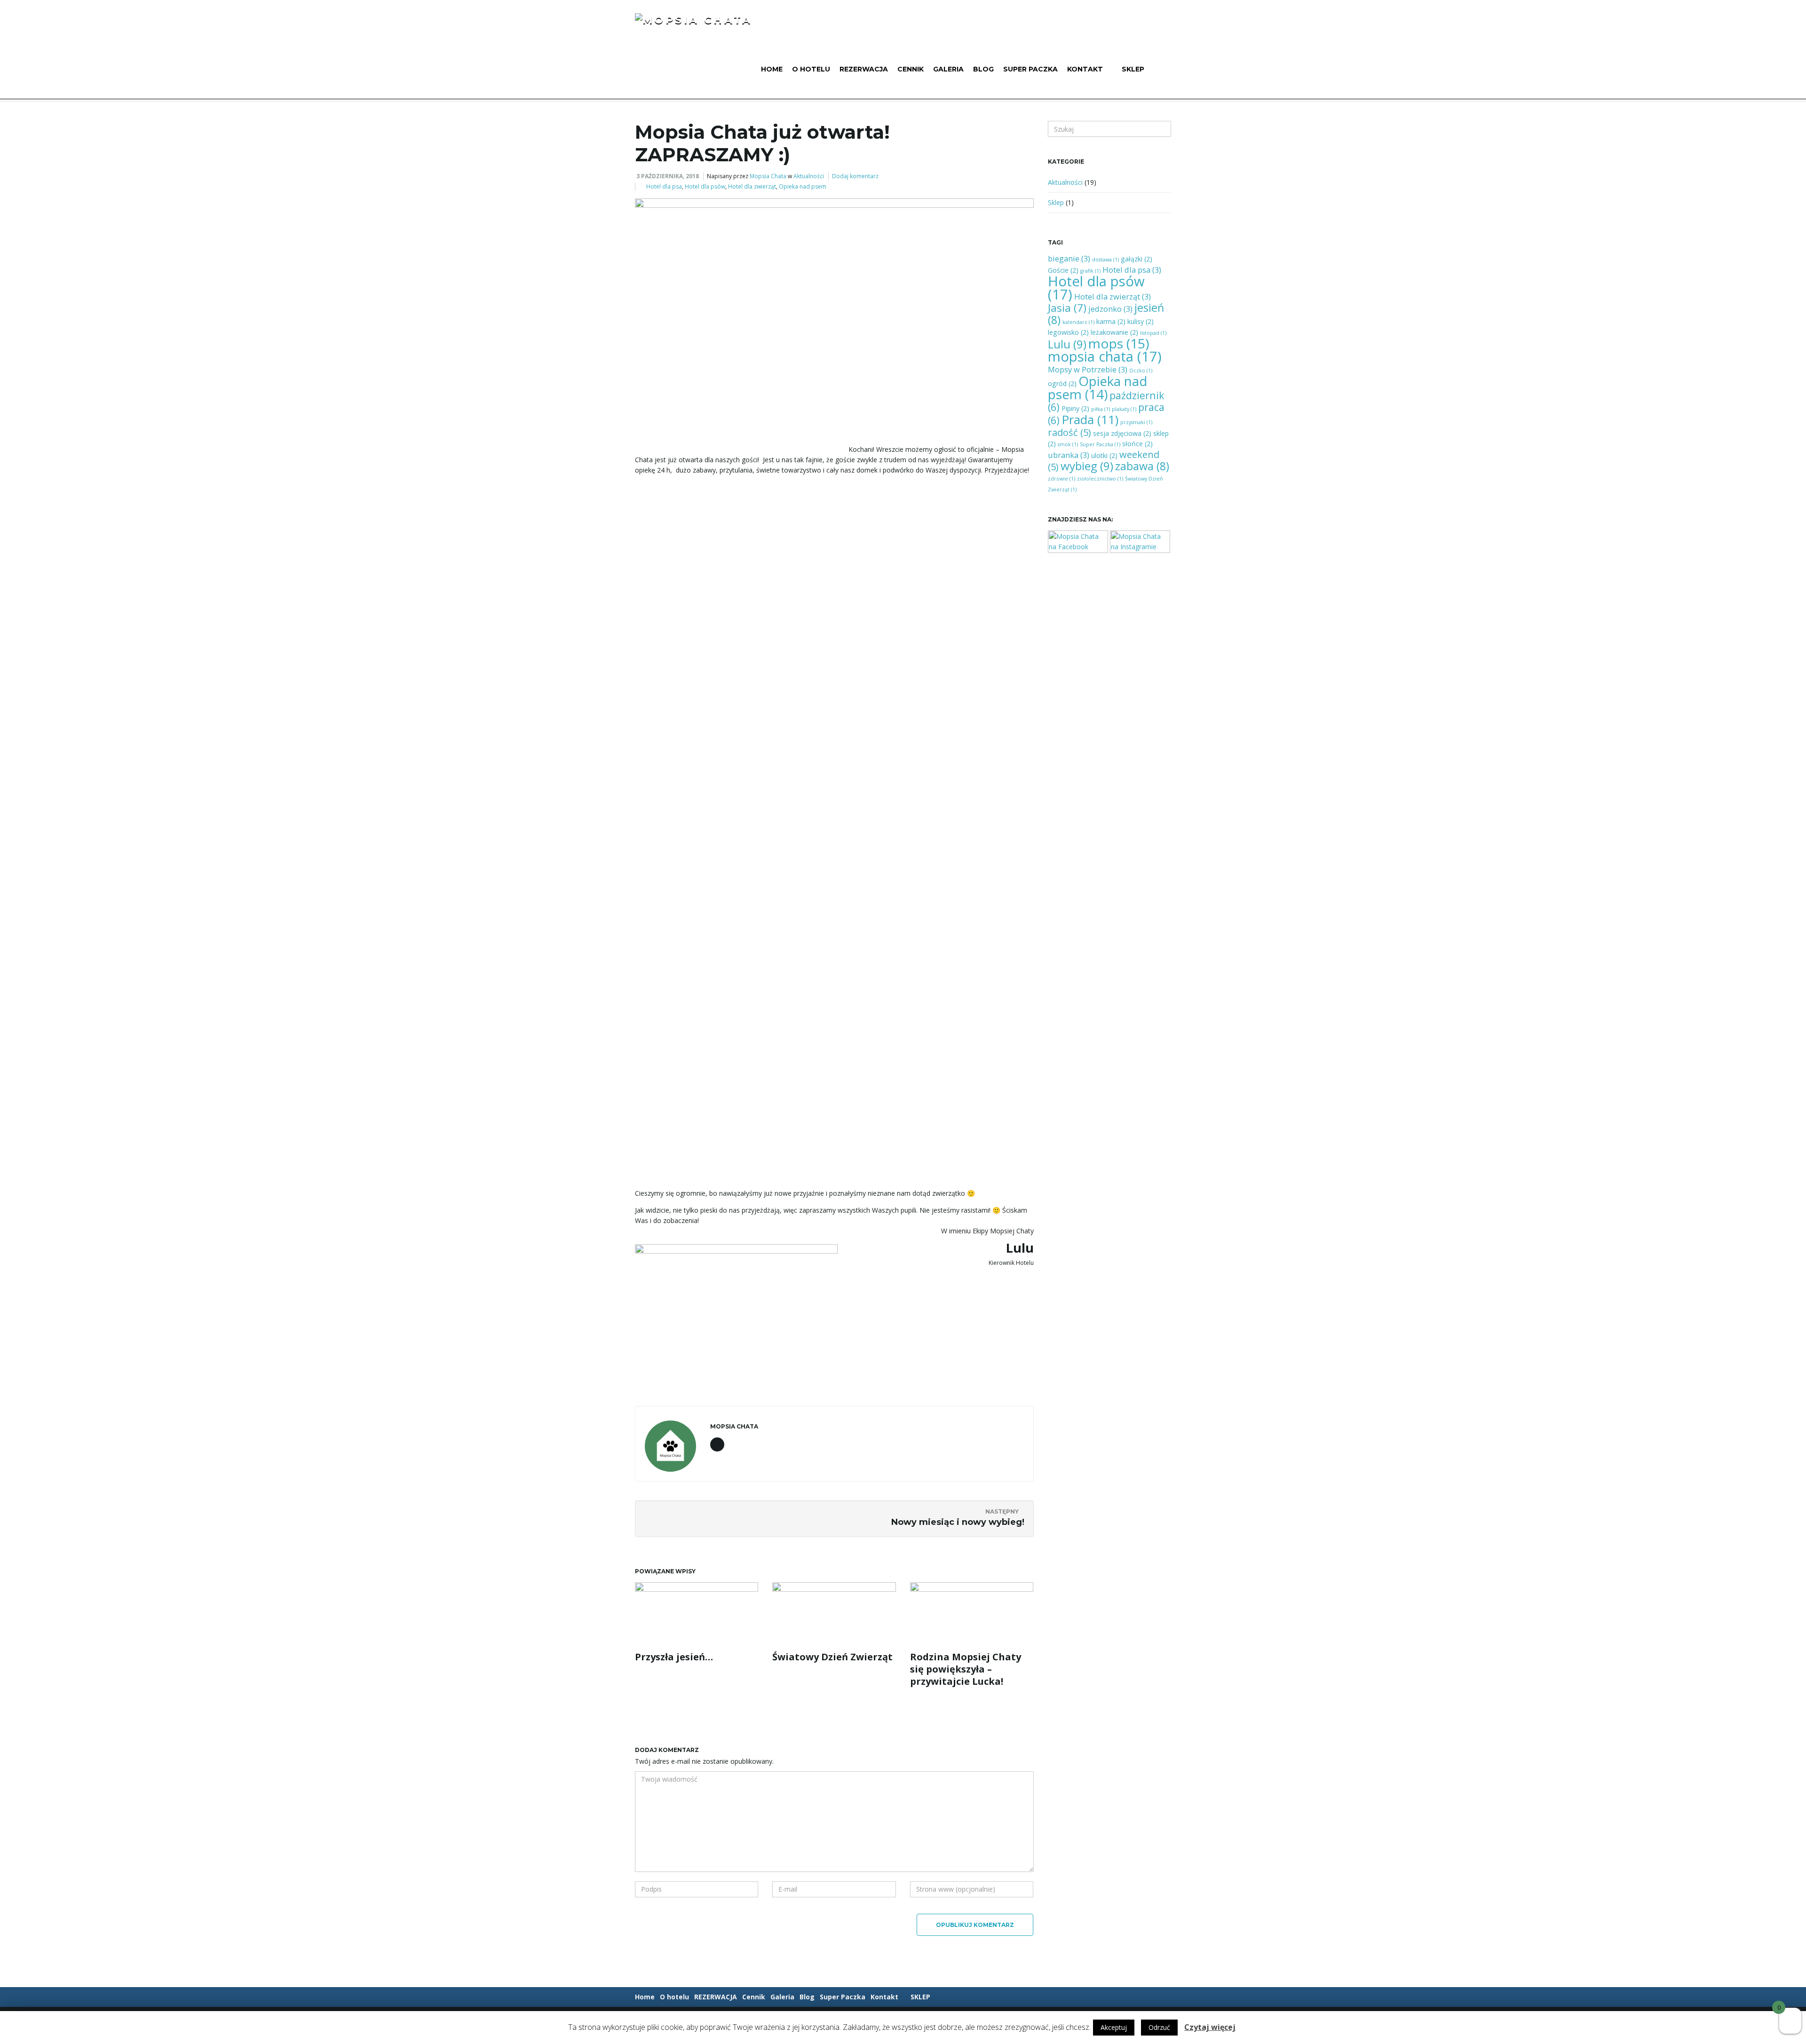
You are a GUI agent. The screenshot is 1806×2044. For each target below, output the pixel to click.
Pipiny (1075, 408)
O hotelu (811, 69)
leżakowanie (1114, 332)
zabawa (1142, 466)
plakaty (1124, 409)
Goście (1063, 270)
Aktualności (809, 176)
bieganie (1069, 258)
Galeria (948, 69)
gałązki (1137, 259)
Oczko (1141, 371)
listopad (1153, 333)
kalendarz (1078, 322)
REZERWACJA (864, 69)
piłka (1101, 409)
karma (1111, 321)
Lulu (1067, 344)
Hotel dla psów (705, 186)
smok (1068, 444)
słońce (1137, 444)
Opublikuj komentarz (975, 1925)
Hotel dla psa (664, 186)
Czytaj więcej (1210, 2027)
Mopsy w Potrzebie (1088, 369)
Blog (983, 69)
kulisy (1141, 321)
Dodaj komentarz (855, 176)
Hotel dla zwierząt (752, 186)
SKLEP (1133, 69)
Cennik (911, 69)
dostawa (1105, 260)
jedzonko (1110, 309)
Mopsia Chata (768, 176)
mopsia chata (1105, 356)
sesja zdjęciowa (1122, 433)
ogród (1062, 383)
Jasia (1067, 308)
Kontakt (1085, 69)
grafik (1090, 271)
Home (772, 69)
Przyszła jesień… (674, 1657)
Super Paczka (1030, 69)
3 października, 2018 (668, 176)
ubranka (1069, 455)
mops (1119, 343)
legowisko (1068, 332)
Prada (1090, 419)
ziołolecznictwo (1100, 479)
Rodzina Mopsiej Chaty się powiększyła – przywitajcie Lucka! (966, 1669)
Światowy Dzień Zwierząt (832, 1657)
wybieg (1087, 466)
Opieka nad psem (803, 186)
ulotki (1104, 455)
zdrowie (1061, 479)
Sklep (1056, 202)
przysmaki (1136, 422)
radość (1069, 432)
